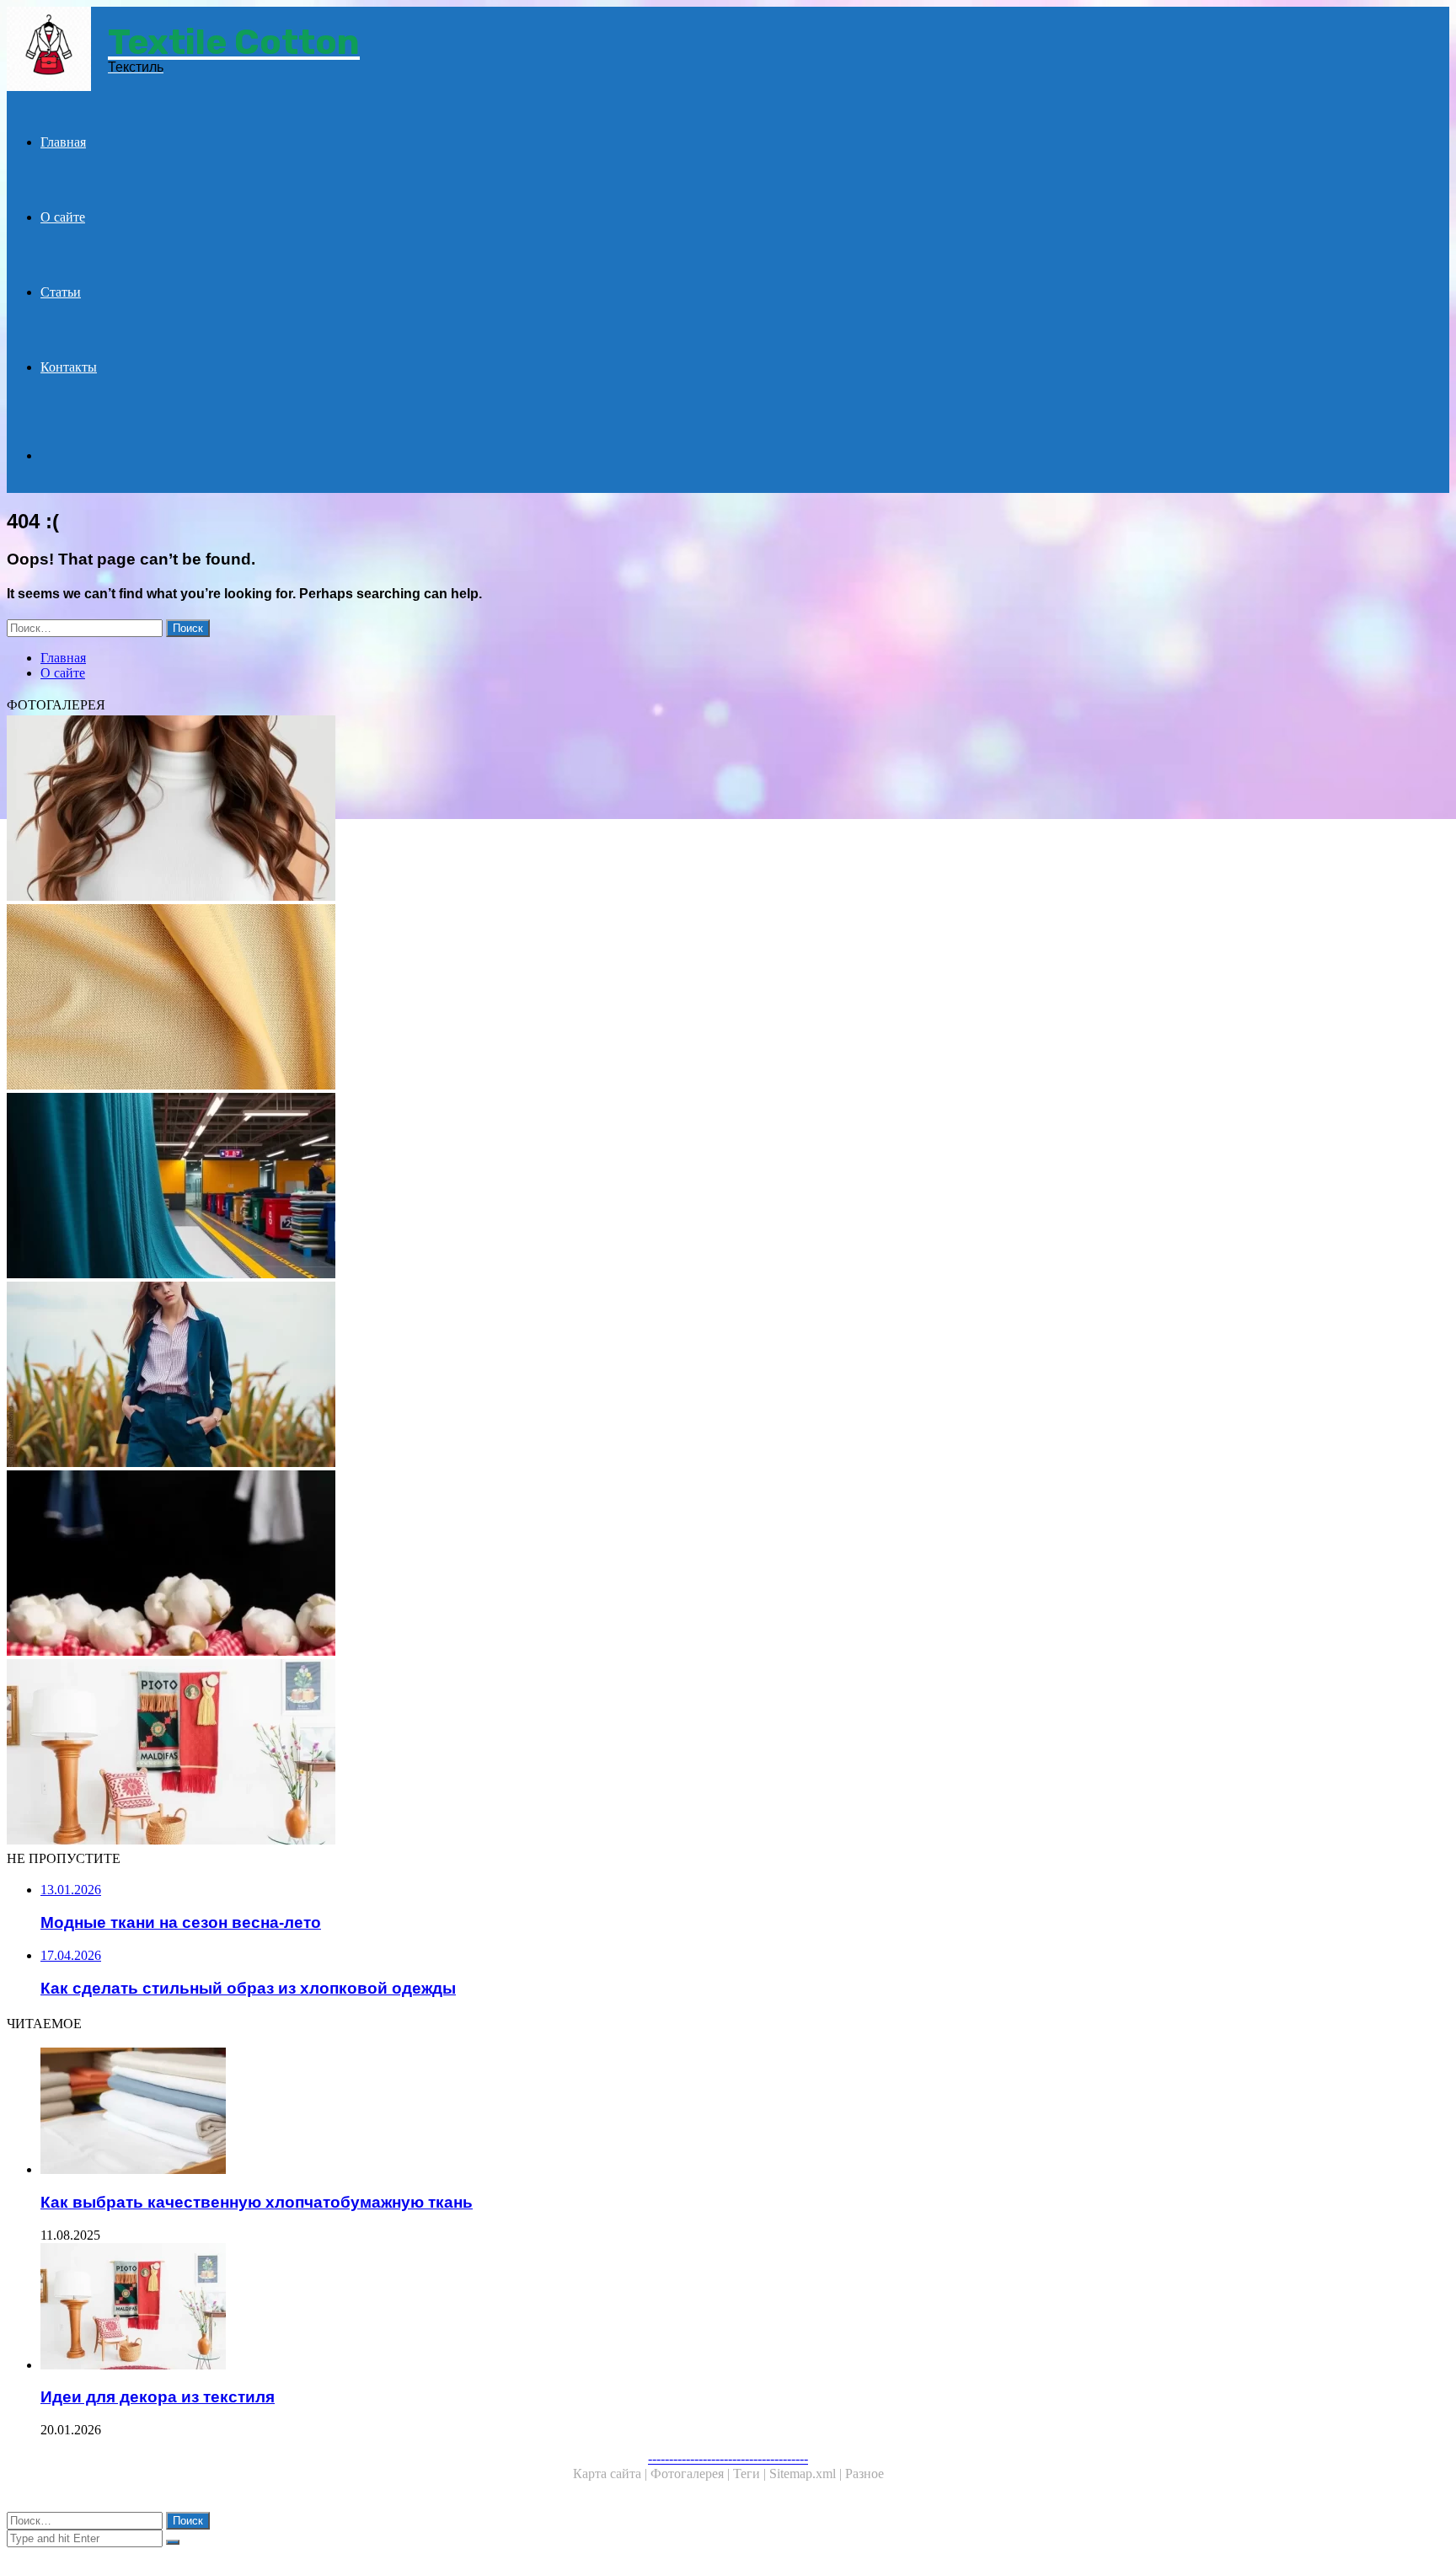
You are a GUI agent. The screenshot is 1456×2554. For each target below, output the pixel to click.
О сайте (63, 217)
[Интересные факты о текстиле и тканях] (512, 999)
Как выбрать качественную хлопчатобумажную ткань (257, 2202)
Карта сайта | (612, 2474)
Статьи (61, 292)
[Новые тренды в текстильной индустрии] (512, 1187)
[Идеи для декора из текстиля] (512, 1754)
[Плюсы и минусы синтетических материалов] (512, 810)
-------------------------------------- (728, 2458)
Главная (63, 142)
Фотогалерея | (692, 2474)
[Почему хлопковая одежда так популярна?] (512, 1565)
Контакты (69, 367)
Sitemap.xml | (807, 2474)
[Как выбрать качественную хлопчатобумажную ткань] (529, 2112)
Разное (864, 2474)
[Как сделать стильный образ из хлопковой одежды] (512, 1376)
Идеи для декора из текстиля (158, 2397)
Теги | (751, 2474)
